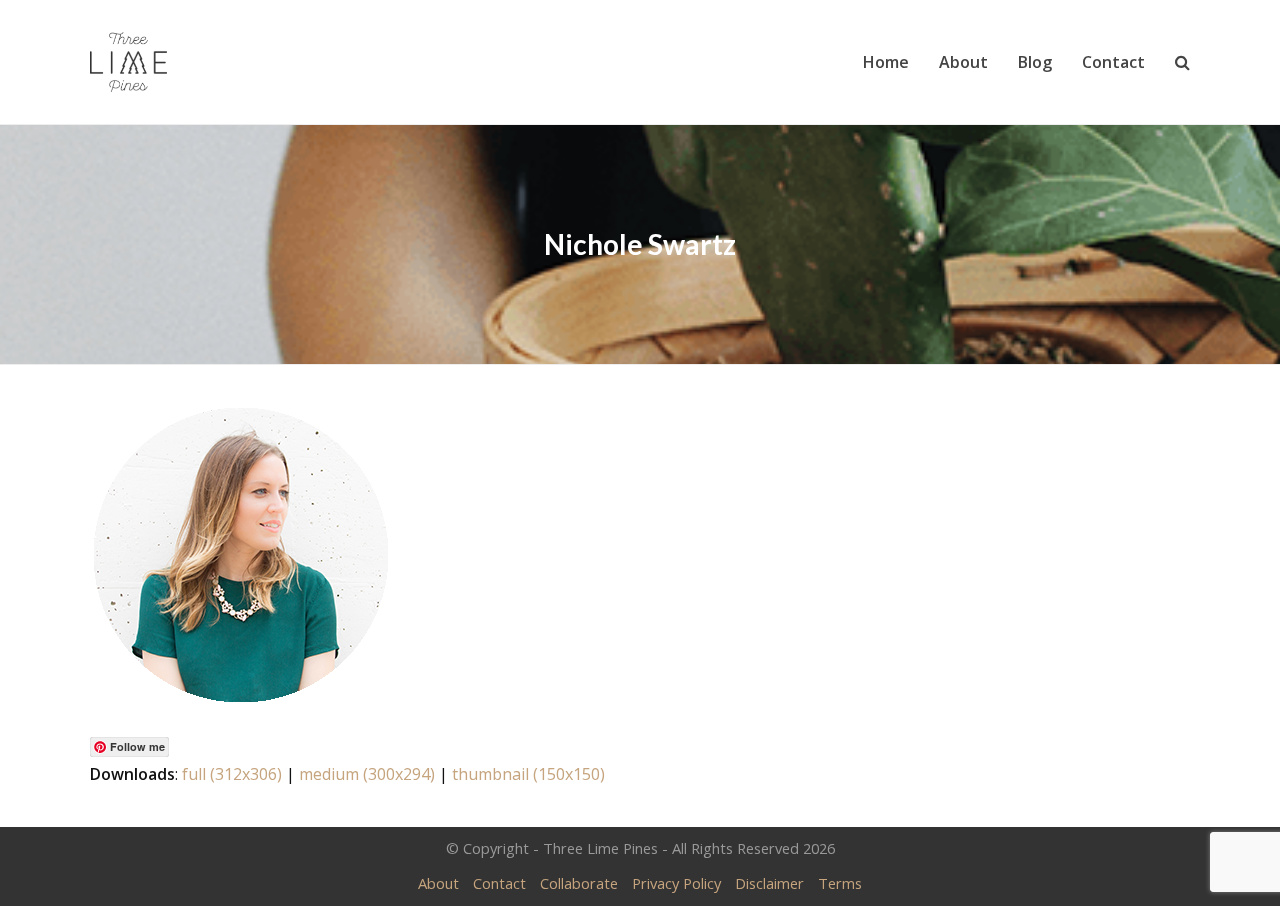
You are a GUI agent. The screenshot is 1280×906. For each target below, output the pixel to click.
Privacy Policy (676, 883)
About (438, 883)
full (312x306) (232, 774)
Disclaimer (769, 883)
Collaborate (579, 883)
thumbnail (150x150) (528, 774)
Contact (499, 883)
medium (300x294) (367, 774)
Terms (840, 883)
